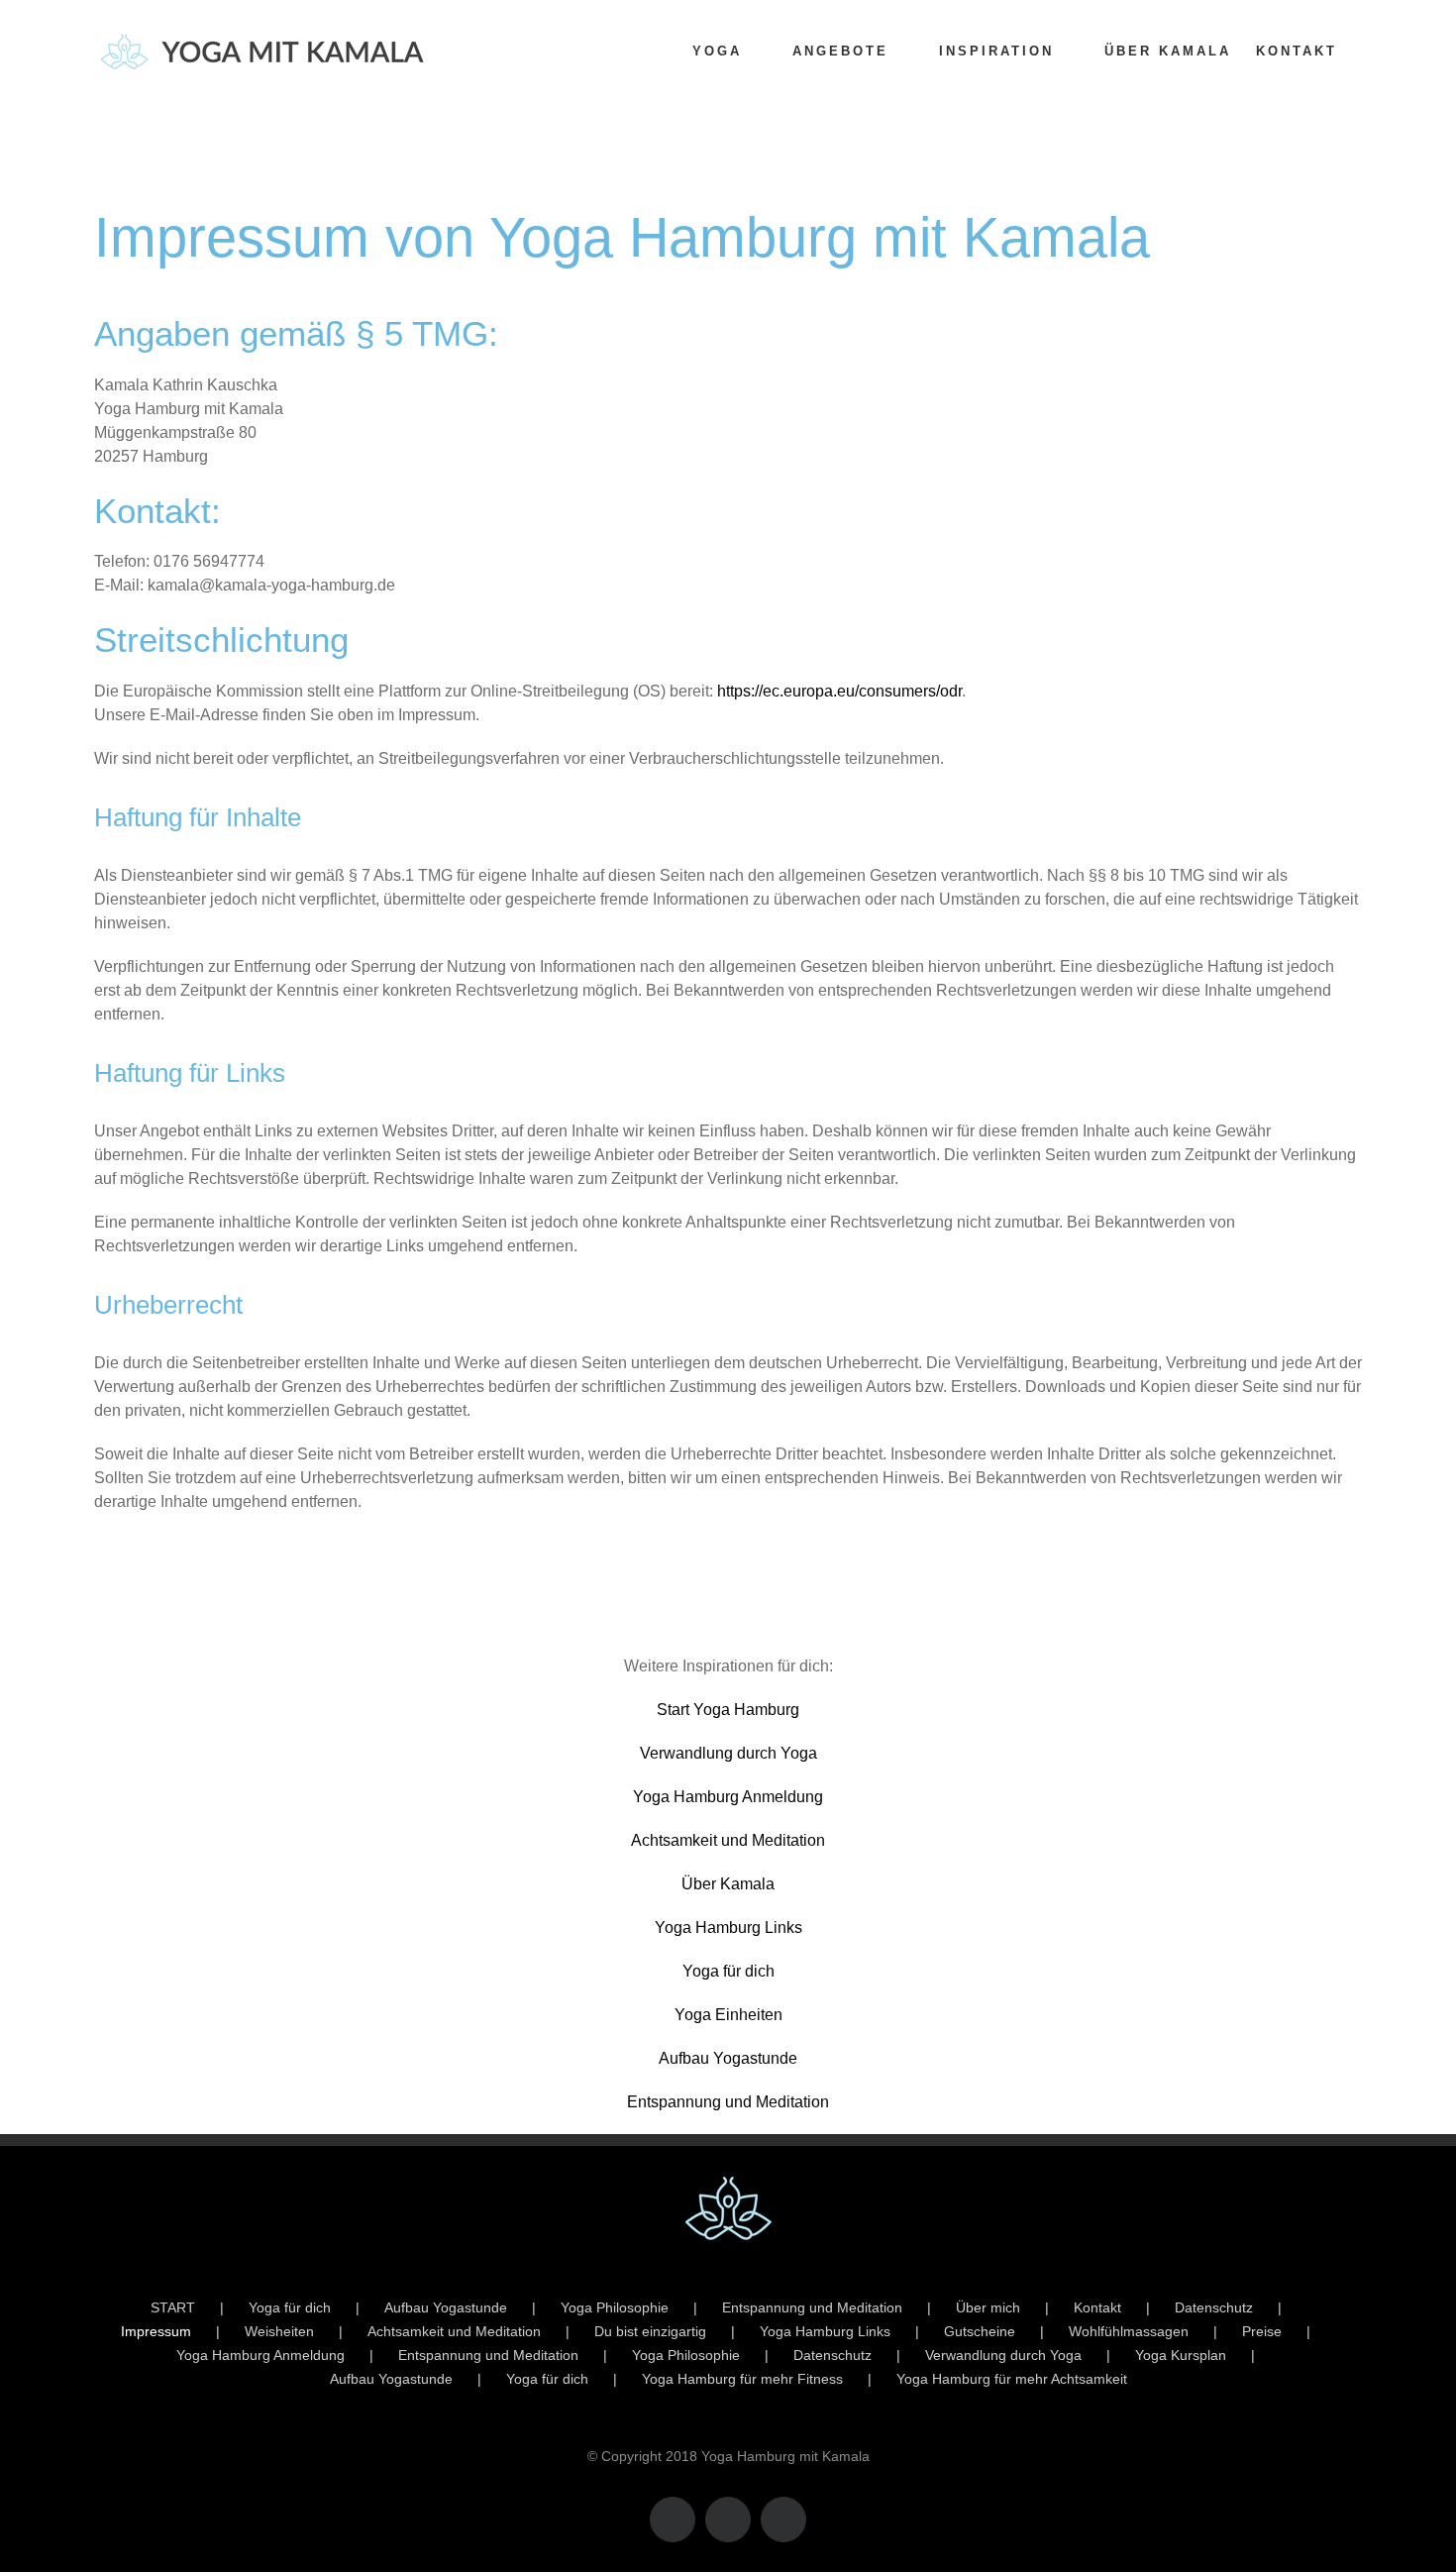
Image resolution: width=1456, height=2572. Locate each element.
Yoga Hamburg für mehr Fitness (742, 2379)
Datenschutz (1214, 2307)
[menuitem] (730, 52)
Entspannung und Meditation (728, 2102)
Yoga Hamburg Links (728, 1928)
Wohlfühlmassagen (1129, 2331)
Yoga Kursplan (1181, 2355)
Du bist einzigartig (650, 2331)
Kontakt (1097, 2307)
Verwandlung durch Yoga (728, 1753)
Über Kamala (728, 1884)
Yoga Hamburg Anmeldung (728, 1797)
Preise (1262, 2331)
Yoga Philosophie (615, 2307)
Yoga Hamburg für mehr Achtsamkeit (1012, 2379)
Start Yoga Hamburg (728, 1710)
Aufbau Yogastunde (728, 2058)
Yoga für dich (728, 1971)
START (173, 2307)
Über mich (988, 2307)
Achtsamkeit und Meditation (728, 1840)
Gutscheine (980, 2331)
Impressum (156, 2331)
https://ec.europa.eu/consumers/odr (839, 691)
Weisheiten (279, 2331)
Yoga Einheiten (728, 2015)
